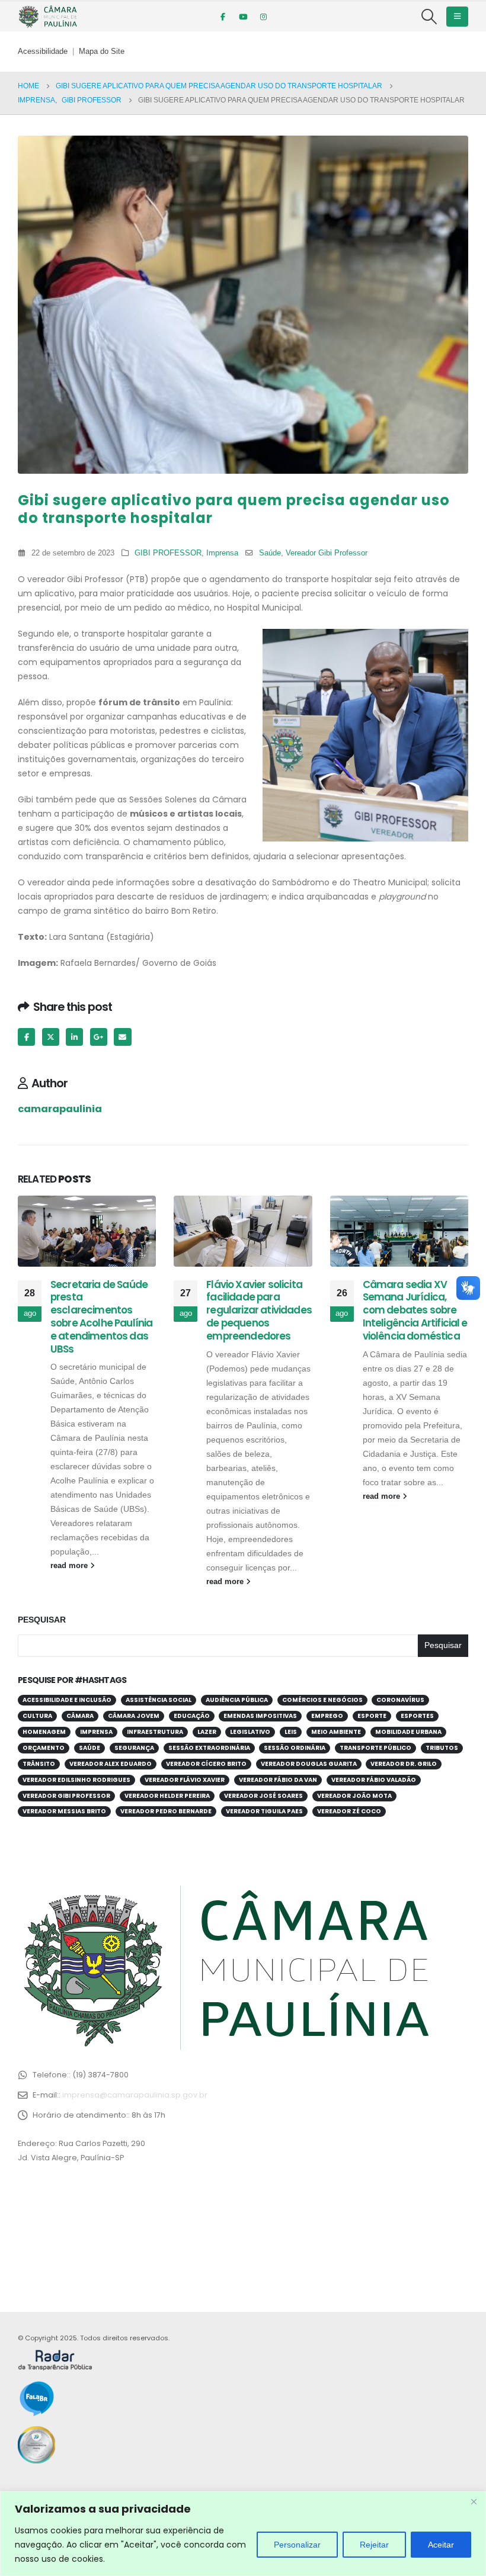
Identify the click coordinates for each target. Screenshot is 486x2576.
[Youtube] (243, 17)
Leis (291, 1732)
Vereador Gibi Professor (327, 553)
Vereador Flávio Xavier (185, 1780)
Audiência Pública (237, 1700)
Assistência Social (159, 1700)
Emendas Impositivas (260, 1716)
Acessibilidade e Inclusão (67, 1700)
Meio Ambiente (336, 1732)
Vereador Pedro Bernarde (166, 1811)
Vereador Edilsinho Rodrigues (76, 1780)
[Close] (474, 2501)
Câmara (80, 1716)
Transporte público (375, 1748)
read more (70, 1566)
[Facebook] (223, 17)
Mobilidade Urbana (408, 1732)
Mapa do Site (102, 52)
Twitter (51, 1037)
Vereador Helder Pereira (167, 1796)
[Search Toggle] (429, 17)
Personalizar (297, 2545)
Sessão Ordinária (295, 1748)
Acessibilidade (43, 52)
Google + (99, 1037)
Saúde (270, 553)
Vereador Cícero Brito (206, 1764)
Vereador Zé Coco (349, 1811)
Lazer (207, 1732)
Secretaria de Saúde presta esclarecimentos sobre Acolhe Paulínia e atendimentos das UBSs (101, 1317)
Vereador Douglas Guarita (309, 1764)
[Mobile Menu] (457, 17)
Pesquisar (42, 1620)
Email (122, 1037)
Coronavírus (400, 1700)
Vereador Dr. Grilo (404, 1764)
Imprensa (222, 553)
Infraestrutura (155, 1732)
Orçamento (44, 1748)
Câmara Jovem (134, 1716)
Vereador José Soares (263, 1796)
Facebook (26, 1037)
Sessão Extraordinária (209, 1748)
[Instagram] (263, 17)
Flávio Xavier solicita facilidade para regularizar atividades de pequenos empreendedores (259, 1310)
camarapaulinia (60, 1109)
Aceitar (441, 2545)
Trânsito (39, 1764)
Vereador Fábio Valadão (374, 1780)
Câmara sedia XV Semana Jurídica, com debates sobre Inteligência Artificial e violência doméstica (415, 1310)
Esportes (417, 1716)
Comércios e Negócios (322, 1700)
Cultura (37, 1716)
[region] (243, 2534)
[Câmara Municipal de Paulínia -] (47, 17)
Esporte (372, 1716)
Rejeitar (374, 2545)
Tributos (442, 1748)
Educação (192, 1716)
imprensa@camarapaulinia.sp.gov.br (135, 2095)
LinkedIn (74, 1037)
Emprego (327, 1716)
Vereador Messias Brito (64, 1811)
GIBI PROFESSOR (168, 553)
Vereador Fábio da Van (278, 1780)
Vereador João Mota (354, 1796)
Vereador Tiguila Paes (264, 1811)
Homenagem (44, 1732)
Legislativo (250, 1732)
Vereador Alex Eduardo (111, 1764)
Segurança (134, 1748)
